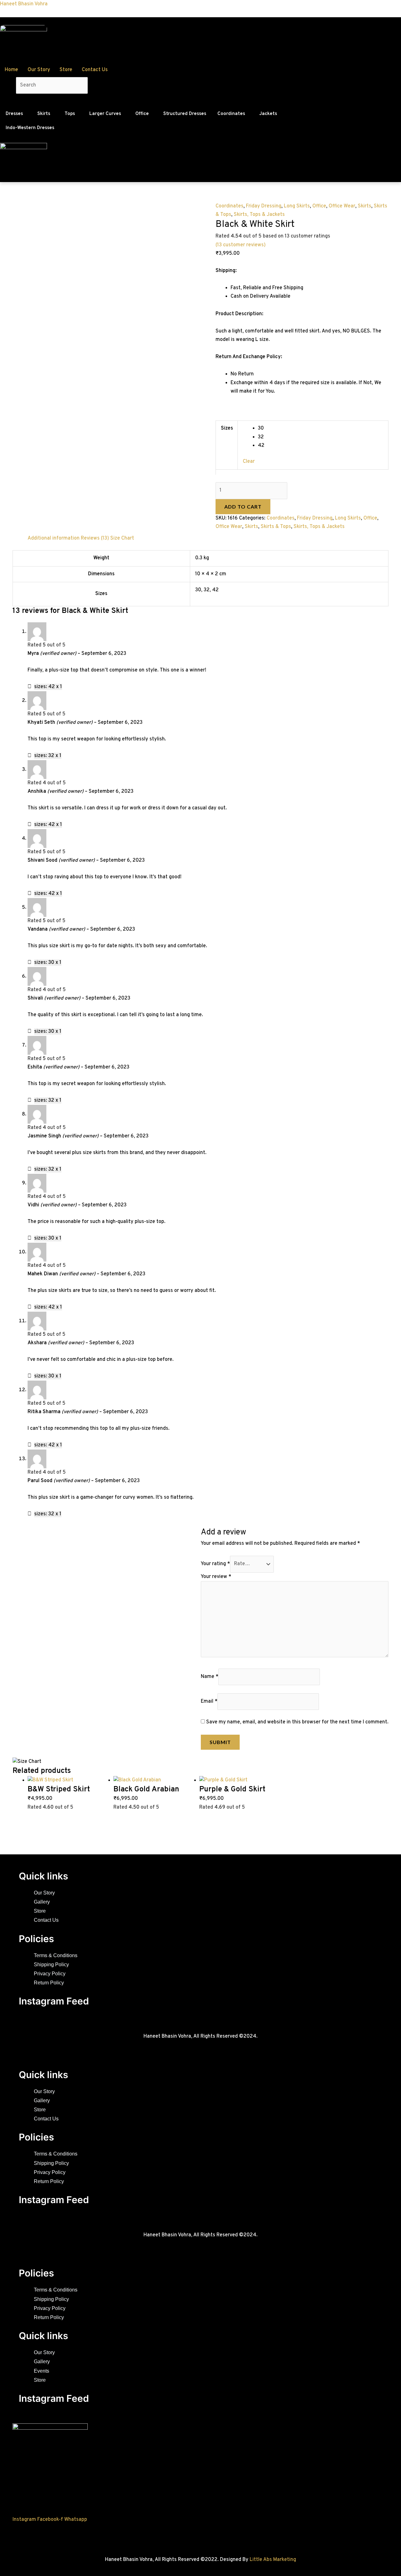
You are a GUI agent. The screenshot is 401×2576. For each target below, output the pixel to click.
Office (142, 114)
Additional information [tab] (54, 538)
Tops (70, 114)
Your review (216, 1577)
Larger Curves (105, 114)
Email (209, 1701)
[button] (16, 114)
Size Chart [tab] (122, 538)
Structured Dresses (185, 114)
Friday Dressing (264, 206)
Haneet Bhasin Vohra (24, 4)
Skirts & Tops (276, 527)
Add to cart (243, 507)
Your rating (215, 1564)
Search (8, 85)
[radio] (320, 428)
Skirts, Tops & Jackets (259, 215)
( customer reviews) (241, 245)
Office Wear (342, 206)
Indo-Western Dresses (30, 128)
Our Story (39, 70)
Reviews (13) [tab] (95, 538)
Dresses (14, 114)
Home (11, 70)
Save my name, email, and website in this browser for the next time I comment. (297, 1722)
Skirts (44, 114)
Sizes (227, 428)
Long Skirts (297, 206)
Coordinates (231, 114)
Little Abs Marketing (273, 2560)
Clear (249, 462)
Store (66, 70)
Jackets (268, 114)
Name (210, 1677)
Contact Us (95, 70)
